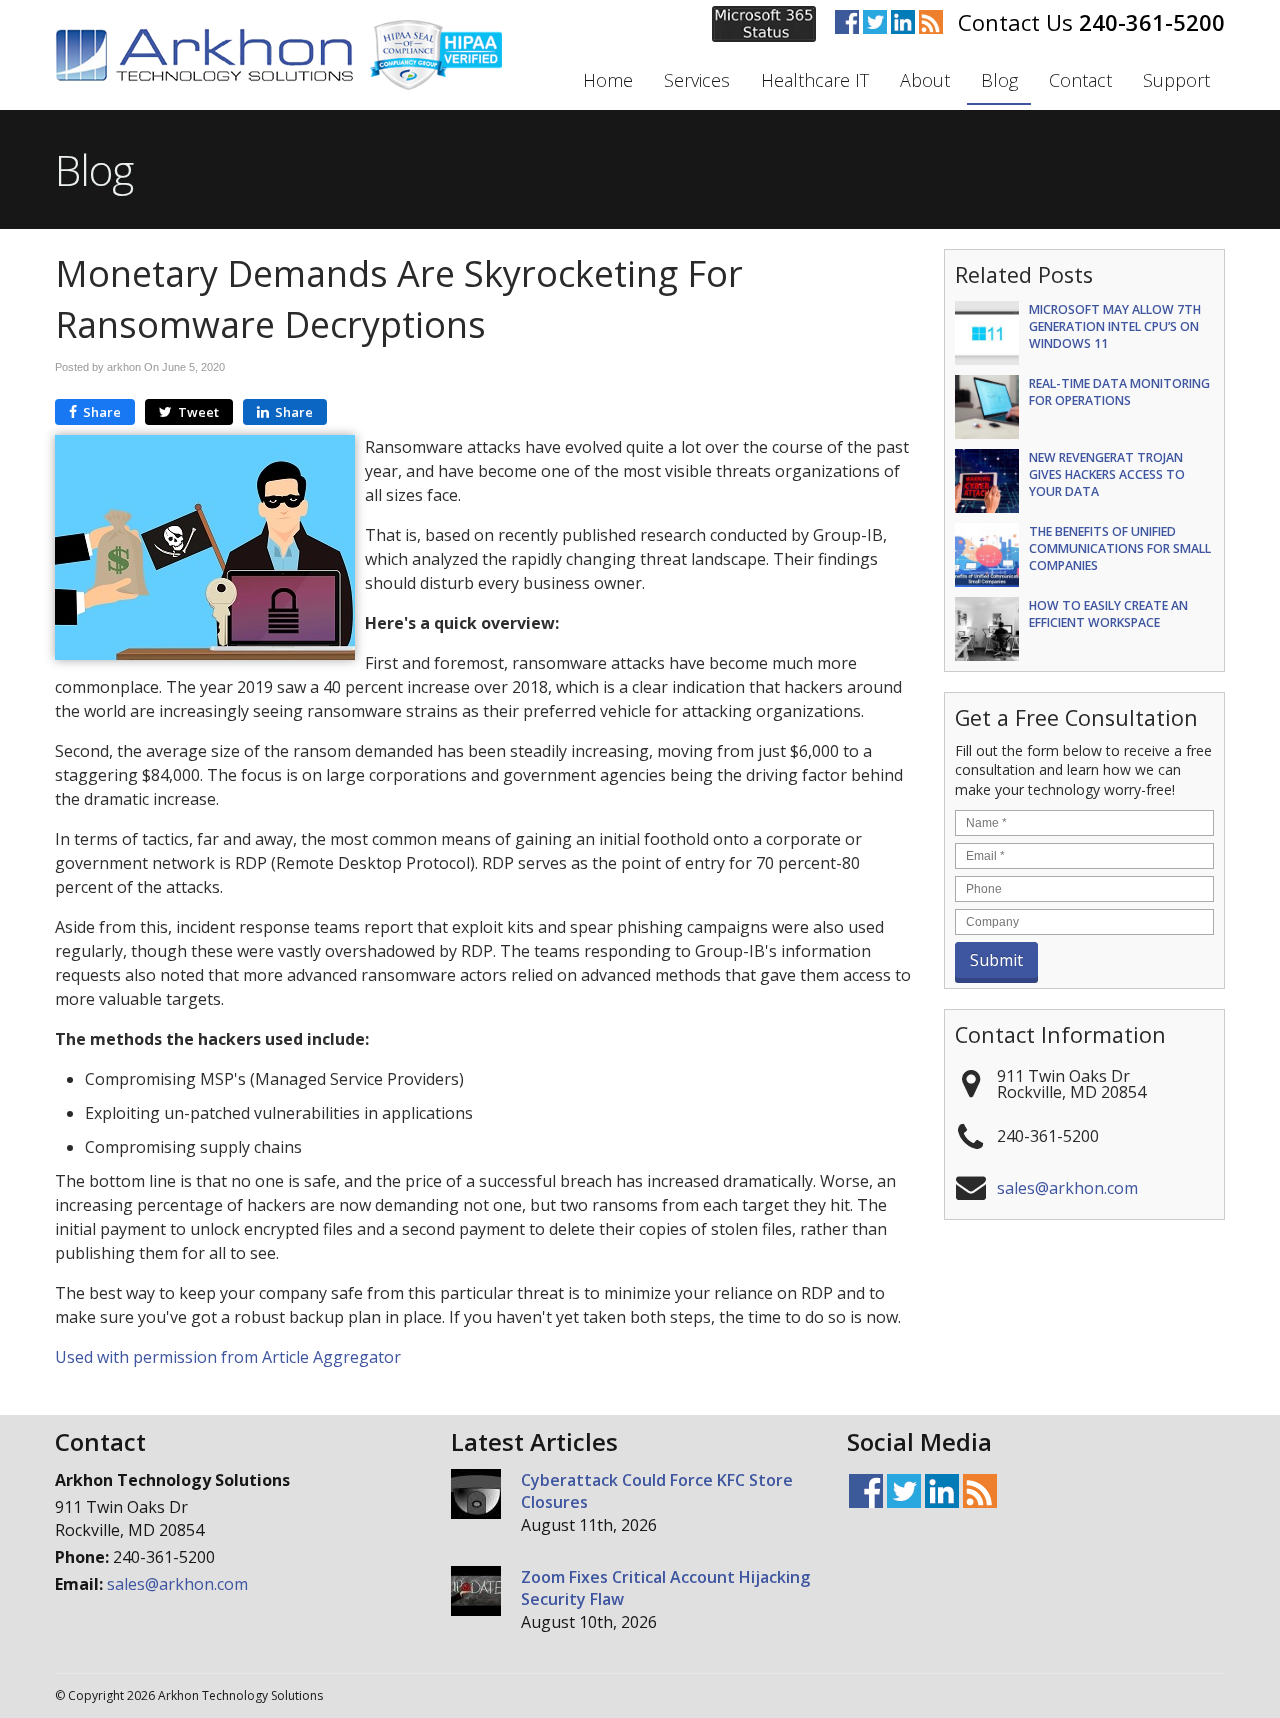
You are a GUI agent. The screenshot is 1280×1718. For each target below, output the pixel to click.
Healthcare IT (815, 80)
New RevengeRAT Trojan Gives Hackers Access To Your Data (1107, 474)
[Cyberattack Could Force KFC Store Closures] (476, 1496)
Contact (1080, 80)
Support (1176, 80)
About (925, 80)
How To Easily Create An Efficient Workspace (1108, 614)
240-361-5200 (1152, 22)
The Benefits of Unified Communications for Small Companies (1120, 548)
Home (608, 80)
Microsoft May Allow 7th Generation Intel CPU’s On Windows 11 (1115, 326)
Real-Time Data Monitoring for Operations (1119, 392)
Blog (999, 80)
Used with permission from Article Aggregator (228, 1357)
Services (697, 80)
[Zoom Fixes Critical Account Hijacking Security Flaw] (476, 1593)
